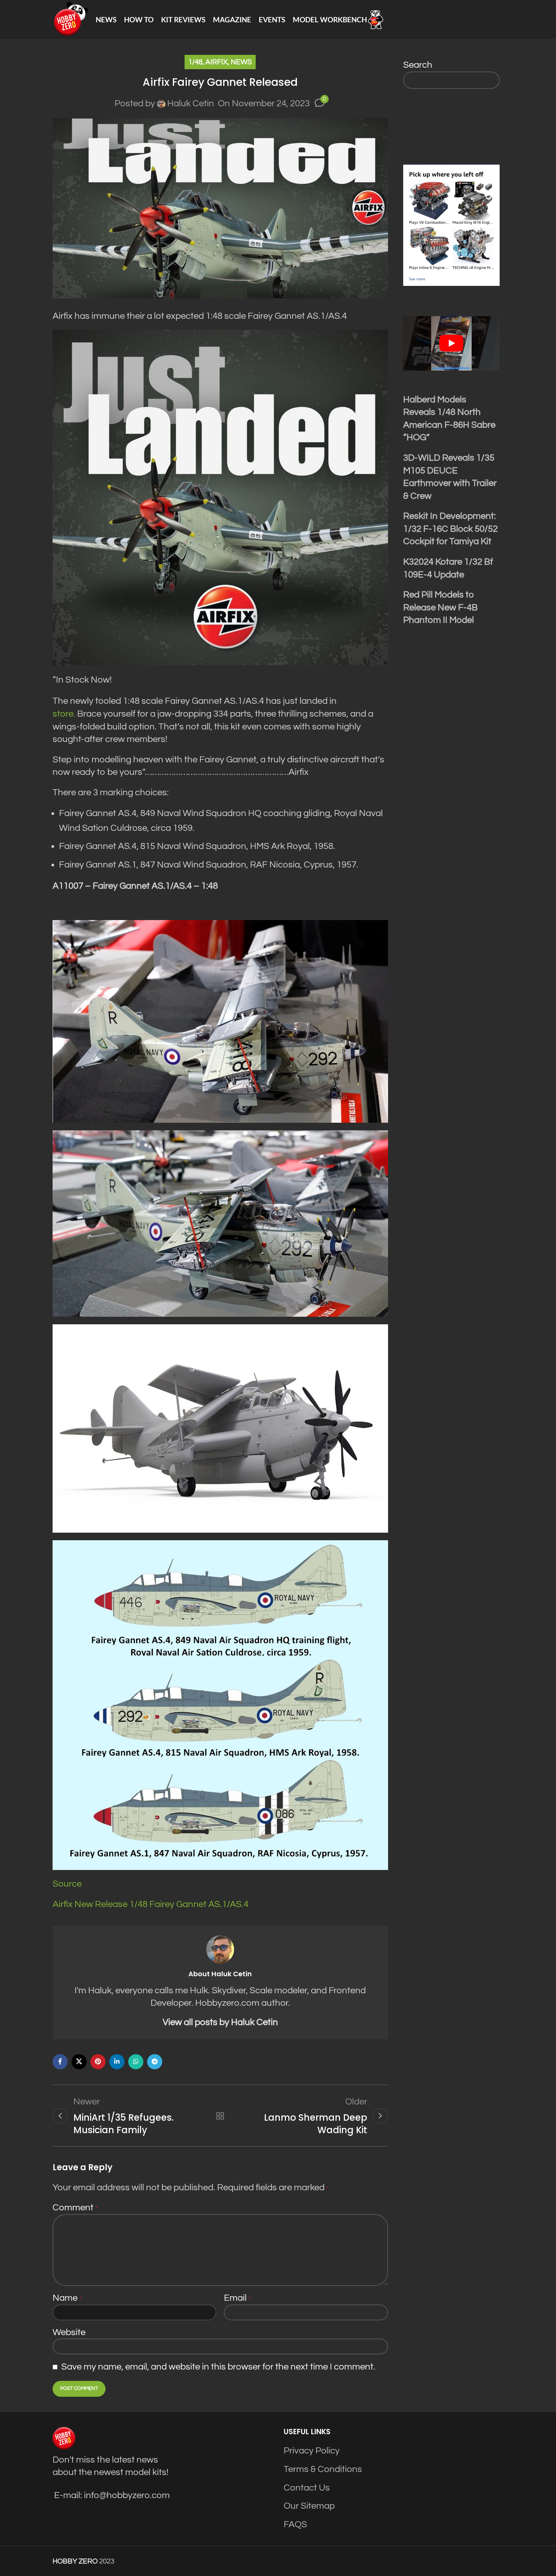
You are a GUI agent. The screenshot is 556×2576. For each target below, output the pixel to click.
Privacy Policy (312, 2451)
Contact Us (307, 2488)
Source (67, 1884)
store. (64, 714)
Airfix (217, 62)
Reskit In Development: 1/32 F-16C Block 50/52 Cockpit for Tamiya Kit (450, 529)
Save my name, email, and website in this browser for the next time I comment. (218, 2367)
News (241, 62)
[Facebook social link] (60, 2062)
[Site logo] (70, 19)
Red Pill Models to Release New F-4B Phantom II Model (440, 607)
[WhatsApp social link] (136, 2062)
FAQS (295, 2524)
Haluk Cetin (191, 103)
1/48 (195, 62)
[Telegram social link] (155, 2062)
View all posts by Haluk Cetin (220, 2022)
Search (418, 65)
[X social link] (79, 2062)
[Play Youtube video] (452, 343)
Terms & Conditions (323, 2469)
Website (69, 2332)
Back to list (220, 2116)
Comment (75, 2207)
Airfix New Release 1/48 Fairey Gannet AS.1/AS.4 (151, 1904)
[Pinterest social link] (98, 2062)
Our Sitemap (309, 2506)
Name (67, 2298)
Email (237, 2298)
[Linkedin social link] (117, 2062)
